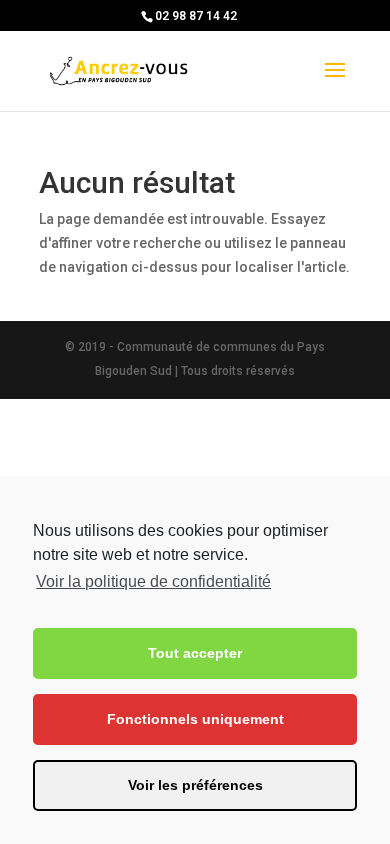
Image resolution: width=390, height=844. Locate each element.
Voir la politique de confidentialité (153, 581)
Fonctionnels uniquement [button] (195, 719)
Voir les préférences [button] (195, 785)
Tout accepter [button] (195, 653)
